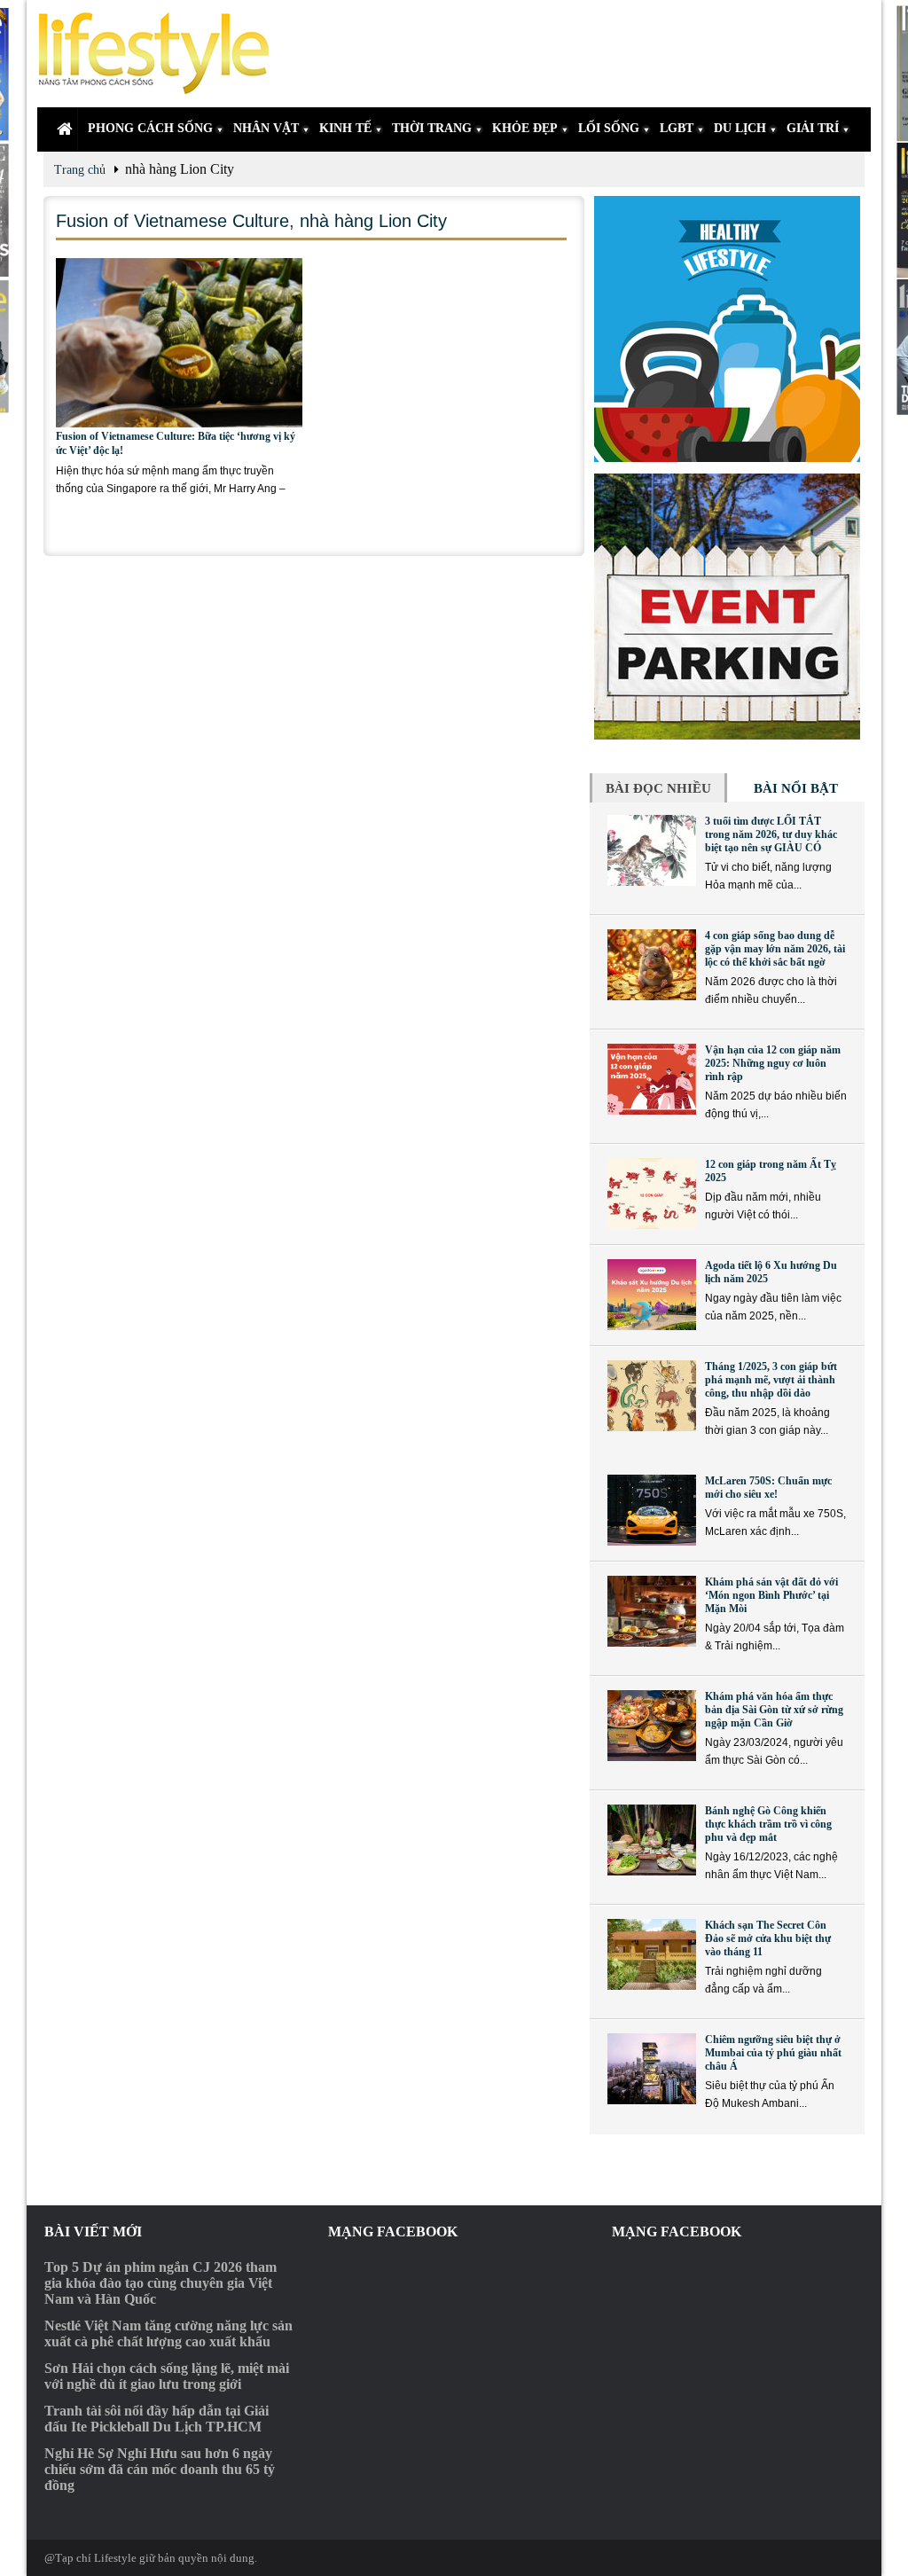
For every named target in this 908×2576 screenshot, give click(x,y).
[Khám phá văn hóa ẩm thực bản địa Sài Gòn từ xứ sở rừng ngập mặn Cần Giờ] (652, 1726)
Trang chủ (80, 170)
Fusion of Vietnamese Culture (172, 221)
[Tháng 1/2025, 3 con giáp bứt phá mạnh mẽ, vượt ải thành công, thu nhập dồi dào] (652, 1396)
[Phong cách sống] (161, 54)
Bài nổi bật (796, 788)
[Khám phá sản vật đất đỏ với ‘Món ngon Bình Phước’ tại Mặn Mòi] (652, 1611)
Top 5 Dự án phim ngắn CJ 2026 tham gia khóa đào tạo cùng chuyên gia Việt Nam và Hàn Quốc (160, 2283)
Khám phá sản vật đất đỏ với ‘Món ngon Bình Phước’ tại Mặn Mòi (771, 1595)
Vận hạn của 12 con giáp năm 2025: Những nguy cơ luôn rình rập (773, 1063)
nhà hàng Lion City (373, 221)
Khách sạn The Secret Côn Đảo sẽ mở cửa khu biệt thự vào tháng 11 (768, 1938)
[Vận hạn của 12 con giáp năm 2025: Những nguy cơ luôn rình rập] (652, 1079)
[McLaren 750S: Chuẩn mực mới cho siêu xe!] (652, 1510)
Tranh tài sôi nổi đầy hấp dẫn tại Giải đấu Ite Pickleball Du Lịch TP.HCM (157, 2419)
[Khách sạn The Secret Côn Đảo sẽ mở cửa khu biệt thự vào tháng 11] (652, 1954)
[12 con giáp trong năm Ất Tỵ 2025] (652, 1194)
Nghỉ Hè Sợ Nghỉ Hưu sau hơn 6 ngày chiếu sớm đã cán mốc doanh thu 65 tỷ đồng (160, 2469)
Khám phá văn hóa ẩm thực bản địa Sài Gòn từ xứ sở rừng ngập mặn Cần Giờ (774, 1710)
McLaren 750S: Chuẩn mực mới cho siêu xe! (768, 1488)
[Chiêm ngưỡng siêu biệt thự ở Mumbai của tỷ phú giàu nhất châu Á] (652, 2069)
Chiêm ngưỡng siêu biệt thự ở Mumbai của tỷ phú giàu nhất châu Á (773, 2053)
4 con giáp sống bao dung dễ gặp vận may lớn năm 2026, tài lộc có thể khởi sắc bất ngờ (775, 949)
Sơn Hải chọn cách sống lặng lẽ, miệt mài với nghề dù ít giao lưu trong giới (167, 2376)
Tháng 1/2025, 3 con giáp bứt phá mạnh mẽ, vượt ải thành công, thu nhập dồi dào (771, 1380)
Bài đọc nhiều (658, 788)
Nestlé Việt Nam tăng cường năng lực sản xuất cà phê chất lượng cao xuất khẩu (168, 2333)
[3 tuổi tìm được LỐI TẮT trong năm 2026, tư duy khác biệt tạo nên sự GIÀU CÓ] (652, 850)
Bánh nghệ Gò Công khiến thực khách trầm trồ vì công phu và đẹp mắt (768, 1824)
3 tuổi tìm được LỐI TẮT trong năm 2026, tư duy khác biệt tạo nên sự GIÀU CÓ (771, 834)
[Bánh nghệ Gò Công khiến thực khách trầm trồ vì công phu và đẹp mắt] (652, 1840)
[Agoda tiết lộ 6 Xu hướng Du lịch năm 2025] (652, 1295)
